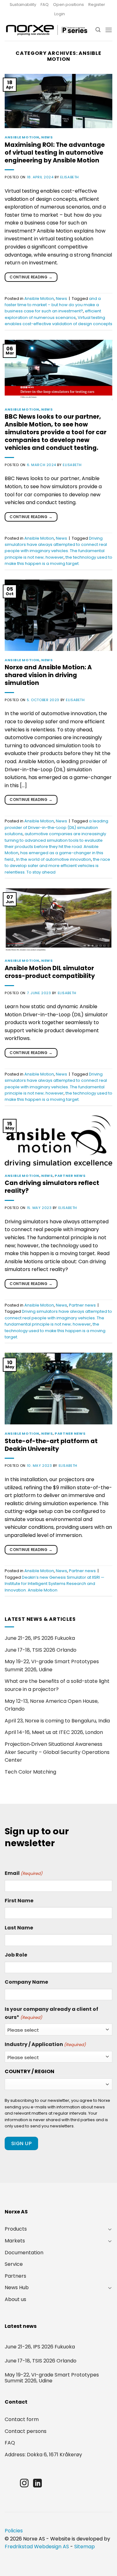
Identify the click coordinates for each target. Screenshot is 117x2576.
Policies (14, 2531)
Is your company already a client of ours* (51, 2013)
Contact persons (26, 2431)
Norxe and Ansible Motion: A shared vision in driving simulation (48, 675)
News (47, 137)
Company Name (26, 1982)
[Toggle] (110, 2229)
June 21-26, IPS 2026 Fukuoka (40, 1638)
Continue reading (31, 277)
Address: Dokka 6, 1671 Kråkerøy (43, 2455)
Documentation (24, 2253)
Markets (15, 2241)
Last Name (19, 1928)
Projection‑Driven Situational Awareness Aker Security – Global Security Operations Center (57, 1752)
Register (97, 5)
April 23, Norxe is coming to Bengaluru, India (57, 1721)
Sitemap (85, 2547)
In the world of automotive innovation (54, 859)
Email (24, 1873)
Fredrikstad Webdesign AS (37, 2547)
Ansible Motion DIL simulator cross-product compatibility (50, 972)
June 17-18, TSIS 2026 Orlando (41, 1650)
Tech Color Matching (30, 1772)
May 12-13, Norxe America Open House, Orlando (52, 1705)
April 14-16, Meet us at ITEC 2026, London (54, 1732)
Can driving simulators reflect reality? (52, 1187)
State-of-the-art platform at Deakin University (51, 1445)
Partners (15, 2276)
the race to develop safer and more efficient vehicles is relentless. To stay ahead (57, 866)
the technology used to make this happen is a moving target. (55, 1331)
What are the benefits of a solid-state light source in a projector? (57, 1685)
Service (14, 2264)
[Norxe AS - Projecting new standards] (46, 30)
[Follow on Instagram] (24, 2484)
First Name (19, 1901)
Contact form (22, 2419)
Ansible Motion (22, 137)
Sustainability (23, 5)
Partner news (70, 1176)
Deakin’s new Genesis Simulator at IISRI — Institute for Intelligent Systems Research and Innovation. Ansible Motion (54, 1584)
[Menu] (109, 30)
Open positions (68, 5)
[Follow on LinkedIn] (37, 2484)
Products (16, 2229)
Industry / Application (45, 2044)
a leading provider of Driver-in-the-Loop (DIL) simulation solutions (56, 827)
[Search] (98, 30)
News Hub (17, 2287)
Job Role (16, 1955)
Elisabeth (70, 177)
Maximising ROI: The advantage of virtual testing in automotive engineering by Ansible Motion (55, 153)
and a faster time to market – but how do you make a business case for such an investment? (53, 305)
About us (15, 2299)
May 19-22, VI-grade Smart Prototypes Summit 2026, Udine (52, 1666)
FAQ (45, 5)
